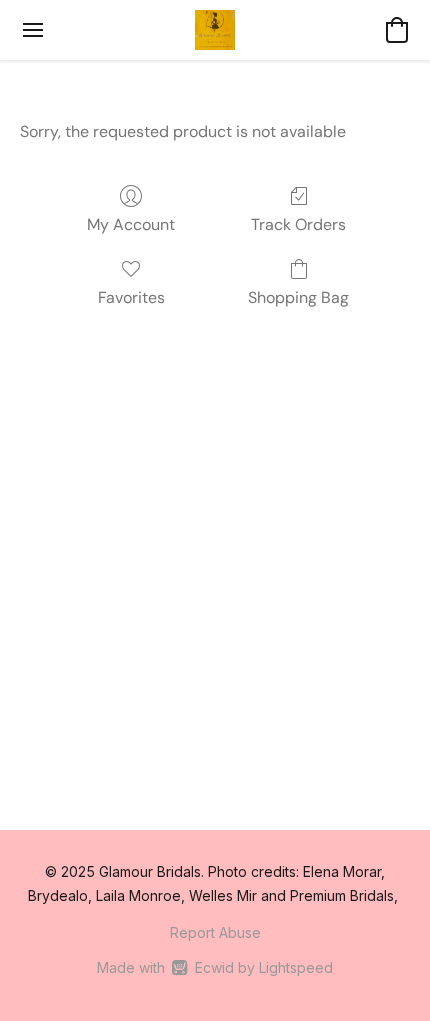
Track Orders (298, 224)
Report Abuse (215, 932)
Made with (214, 967)
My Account (131, 224)
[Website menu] (33, 30)
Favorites (131, 297)
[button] (215, 30)
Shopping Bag (298, 297)
